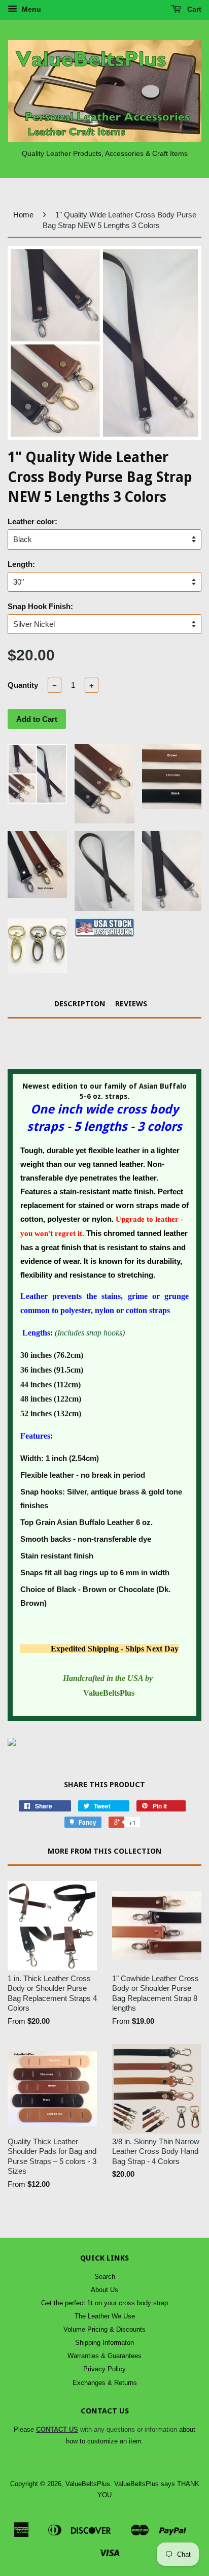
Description (80, 1004)
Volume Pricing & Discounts (104, 2329)
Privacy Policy (104, 2369)
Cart (193, 9)
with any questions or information (107, 2429)
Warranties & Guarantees (104, 2356)
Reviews (131, 1004)
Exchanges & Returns (105, 2383)
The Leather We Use (105, 2316)
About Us (104, 2290)
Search (105, 2277)
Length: (21, 564)
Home (23, 215)
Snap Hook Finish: (40, 606)
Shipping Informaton (104, 2343)
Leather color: (32, 521)
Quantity (23, 685)
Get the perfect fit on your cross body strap (104, 2303)
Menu (30, 9)
